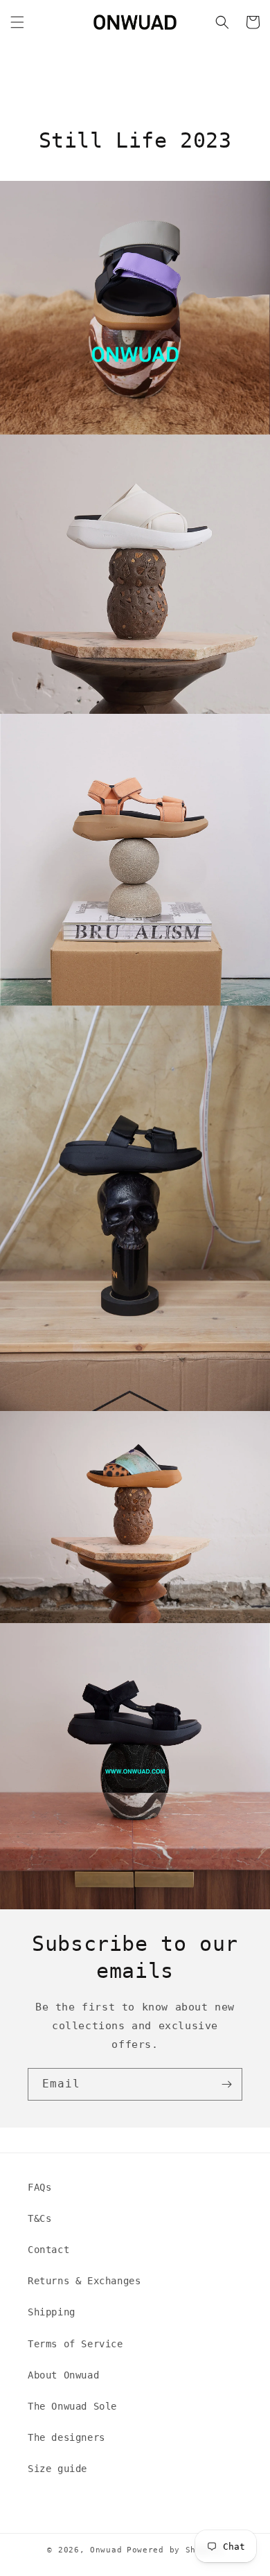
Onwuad (106, 2550)
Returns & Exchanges (84, 2281)
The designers (66, 2437)
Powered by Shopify (175, 2550)
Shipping (52, 2312)
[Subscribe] (226, 2084)
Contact (48, 2250)
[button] (17, 22)
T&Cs (39, 2218)
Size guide (57, 2469)
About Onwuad (63, 2375)
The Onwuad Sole (72, 2406)
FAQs (39, 2187)
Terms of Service (75, 2344)
